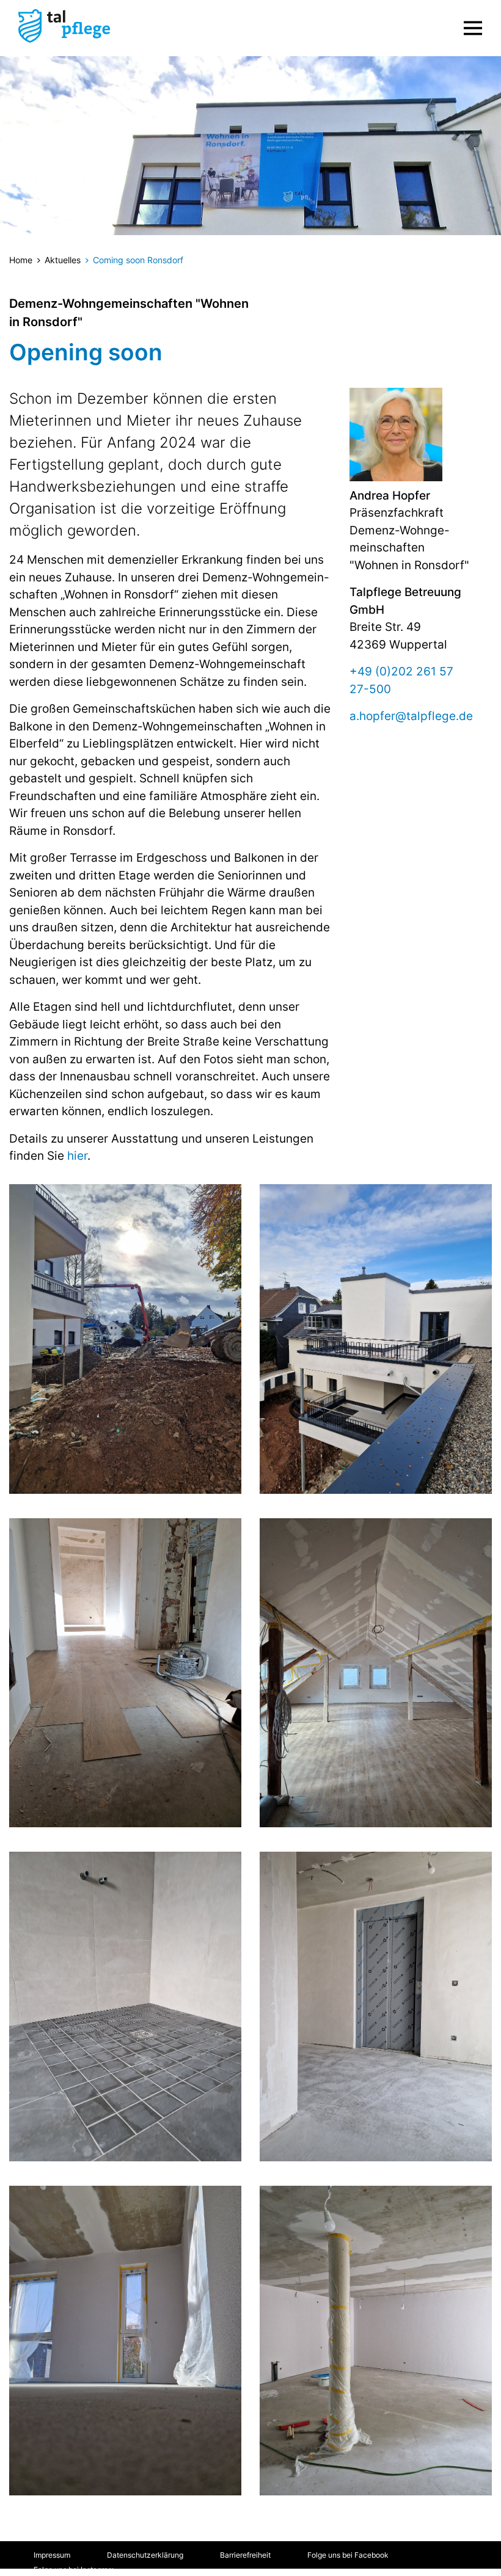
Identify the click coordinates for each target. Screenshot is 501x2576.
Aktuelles (63, 260)
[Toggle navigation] (473, 28)
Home (21, 260)
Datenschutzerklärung (145, 2555)
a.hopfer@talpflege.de (411, 716)
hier (77, 1156)
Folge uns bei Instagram (74, 2570)
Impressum (52, 2555)
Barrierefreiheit (245, 2555)
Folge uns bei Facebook (348, 2555)
